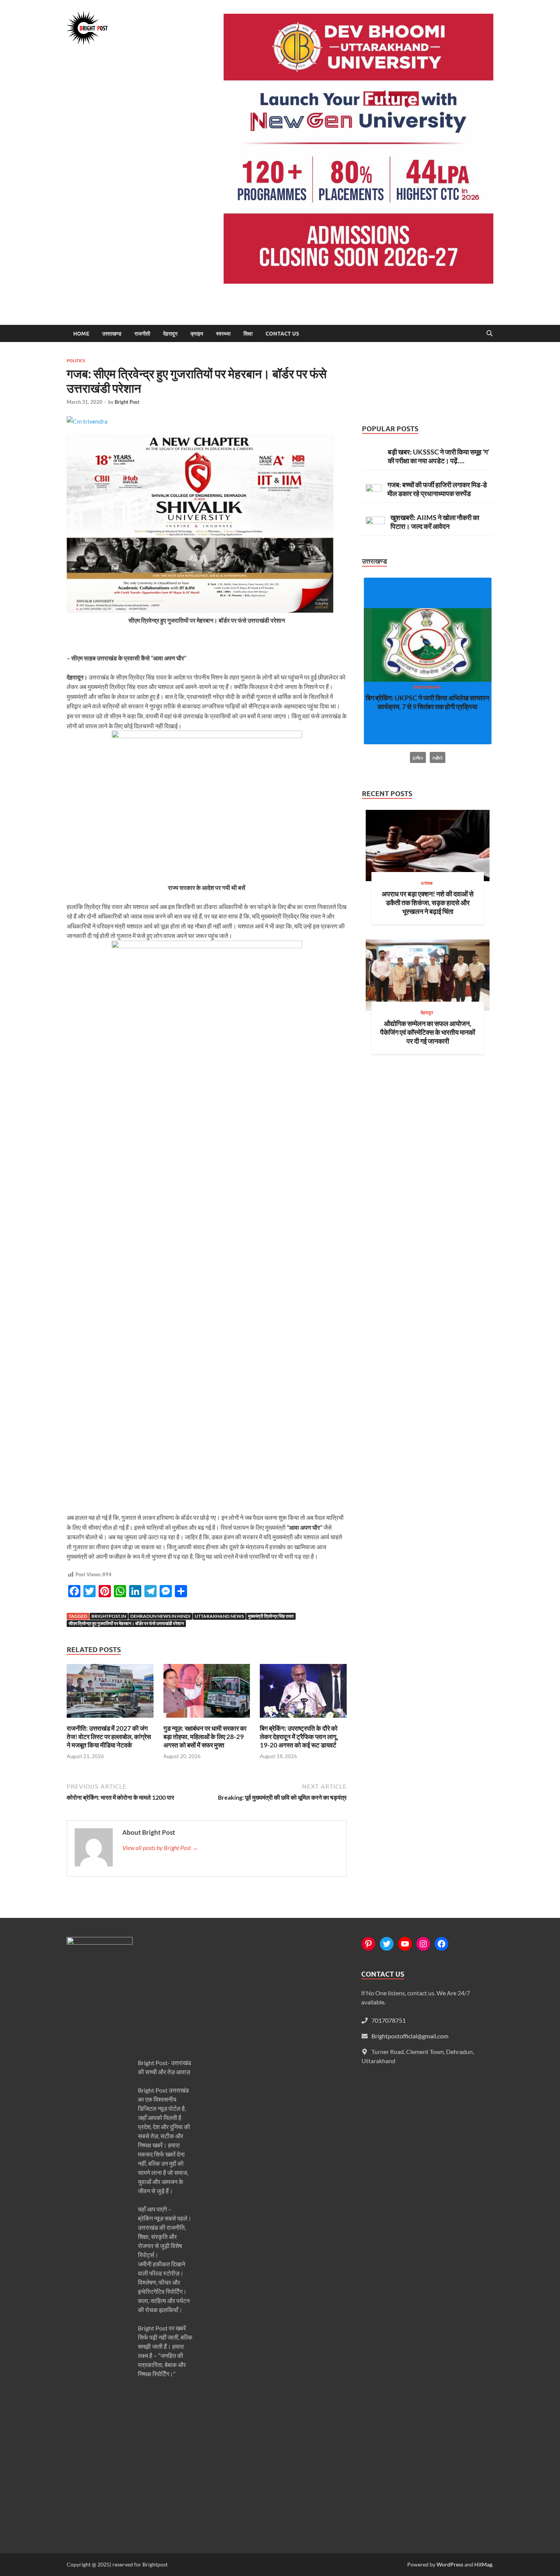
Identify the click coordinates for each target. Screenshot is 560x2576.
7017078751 (389, 2020)
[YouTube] (405, 1944)
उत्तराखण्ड (112, 334)
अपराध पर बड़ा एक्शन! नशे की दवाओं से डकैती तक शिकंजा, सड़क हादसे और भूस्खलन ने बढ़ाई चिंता (428, 903)
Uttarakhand (427, 687)
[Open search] (490, 334)
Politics (76, 361)
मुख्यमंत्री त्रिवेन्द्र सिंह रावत (271, 1616)
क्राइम (197, 334)
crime (427, 883)
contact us (282, 334)
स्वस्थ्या (223, 334)
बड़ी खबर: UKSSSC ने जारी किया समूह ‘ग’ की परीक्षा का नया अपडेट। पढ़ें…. (438, 456)
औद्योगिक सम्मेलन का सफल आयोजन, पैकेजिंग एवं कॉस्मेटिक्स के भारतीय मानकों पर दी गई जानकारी (428, 1032)
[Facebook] (442, 1944)
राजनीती (142, 334)
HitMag (483, 2564)
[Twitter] (387, 1944)
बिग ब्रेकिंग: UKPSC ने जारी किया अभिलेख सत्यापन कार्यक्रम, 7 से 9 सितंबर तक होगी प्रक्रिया (427, 702)
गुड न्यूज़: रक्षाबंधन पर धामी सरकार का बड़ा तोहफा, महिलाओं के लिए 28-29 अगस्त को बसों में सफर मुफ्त (205, 1737)
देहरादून (170, 334)
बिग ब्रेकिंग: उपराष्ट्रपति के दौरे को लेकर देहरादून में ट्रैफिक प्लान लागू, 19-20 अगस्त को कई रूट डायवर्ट (299, 1737)
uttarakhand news (219, 1616)
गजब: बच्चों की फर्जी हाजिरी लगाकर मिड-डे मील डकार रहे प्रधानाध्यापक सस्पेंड (437, 489)
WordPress (450, 2564)
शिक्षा (248, 334)
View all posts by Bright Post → (160, 1848)
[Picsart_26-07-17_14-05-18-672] (200, 610)
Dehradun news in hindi (160, 1616)
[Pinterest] (368, 1944)
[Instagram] (423, 1944)
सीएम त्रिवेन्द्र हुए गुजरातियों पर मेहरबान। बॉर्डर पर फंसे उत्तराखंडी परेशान (126, 1623)
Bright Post (127, 402)
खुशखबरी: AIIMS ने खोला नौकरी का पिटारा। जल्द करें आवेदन (435, 522)
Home (81, 334)
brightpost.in (109, 1616)
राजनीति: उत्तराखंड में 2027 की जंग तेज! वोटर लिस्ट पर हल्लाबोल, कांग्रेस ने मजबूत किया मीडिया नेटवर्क (109, 1737)
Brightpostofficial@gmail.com (410, 2036)
